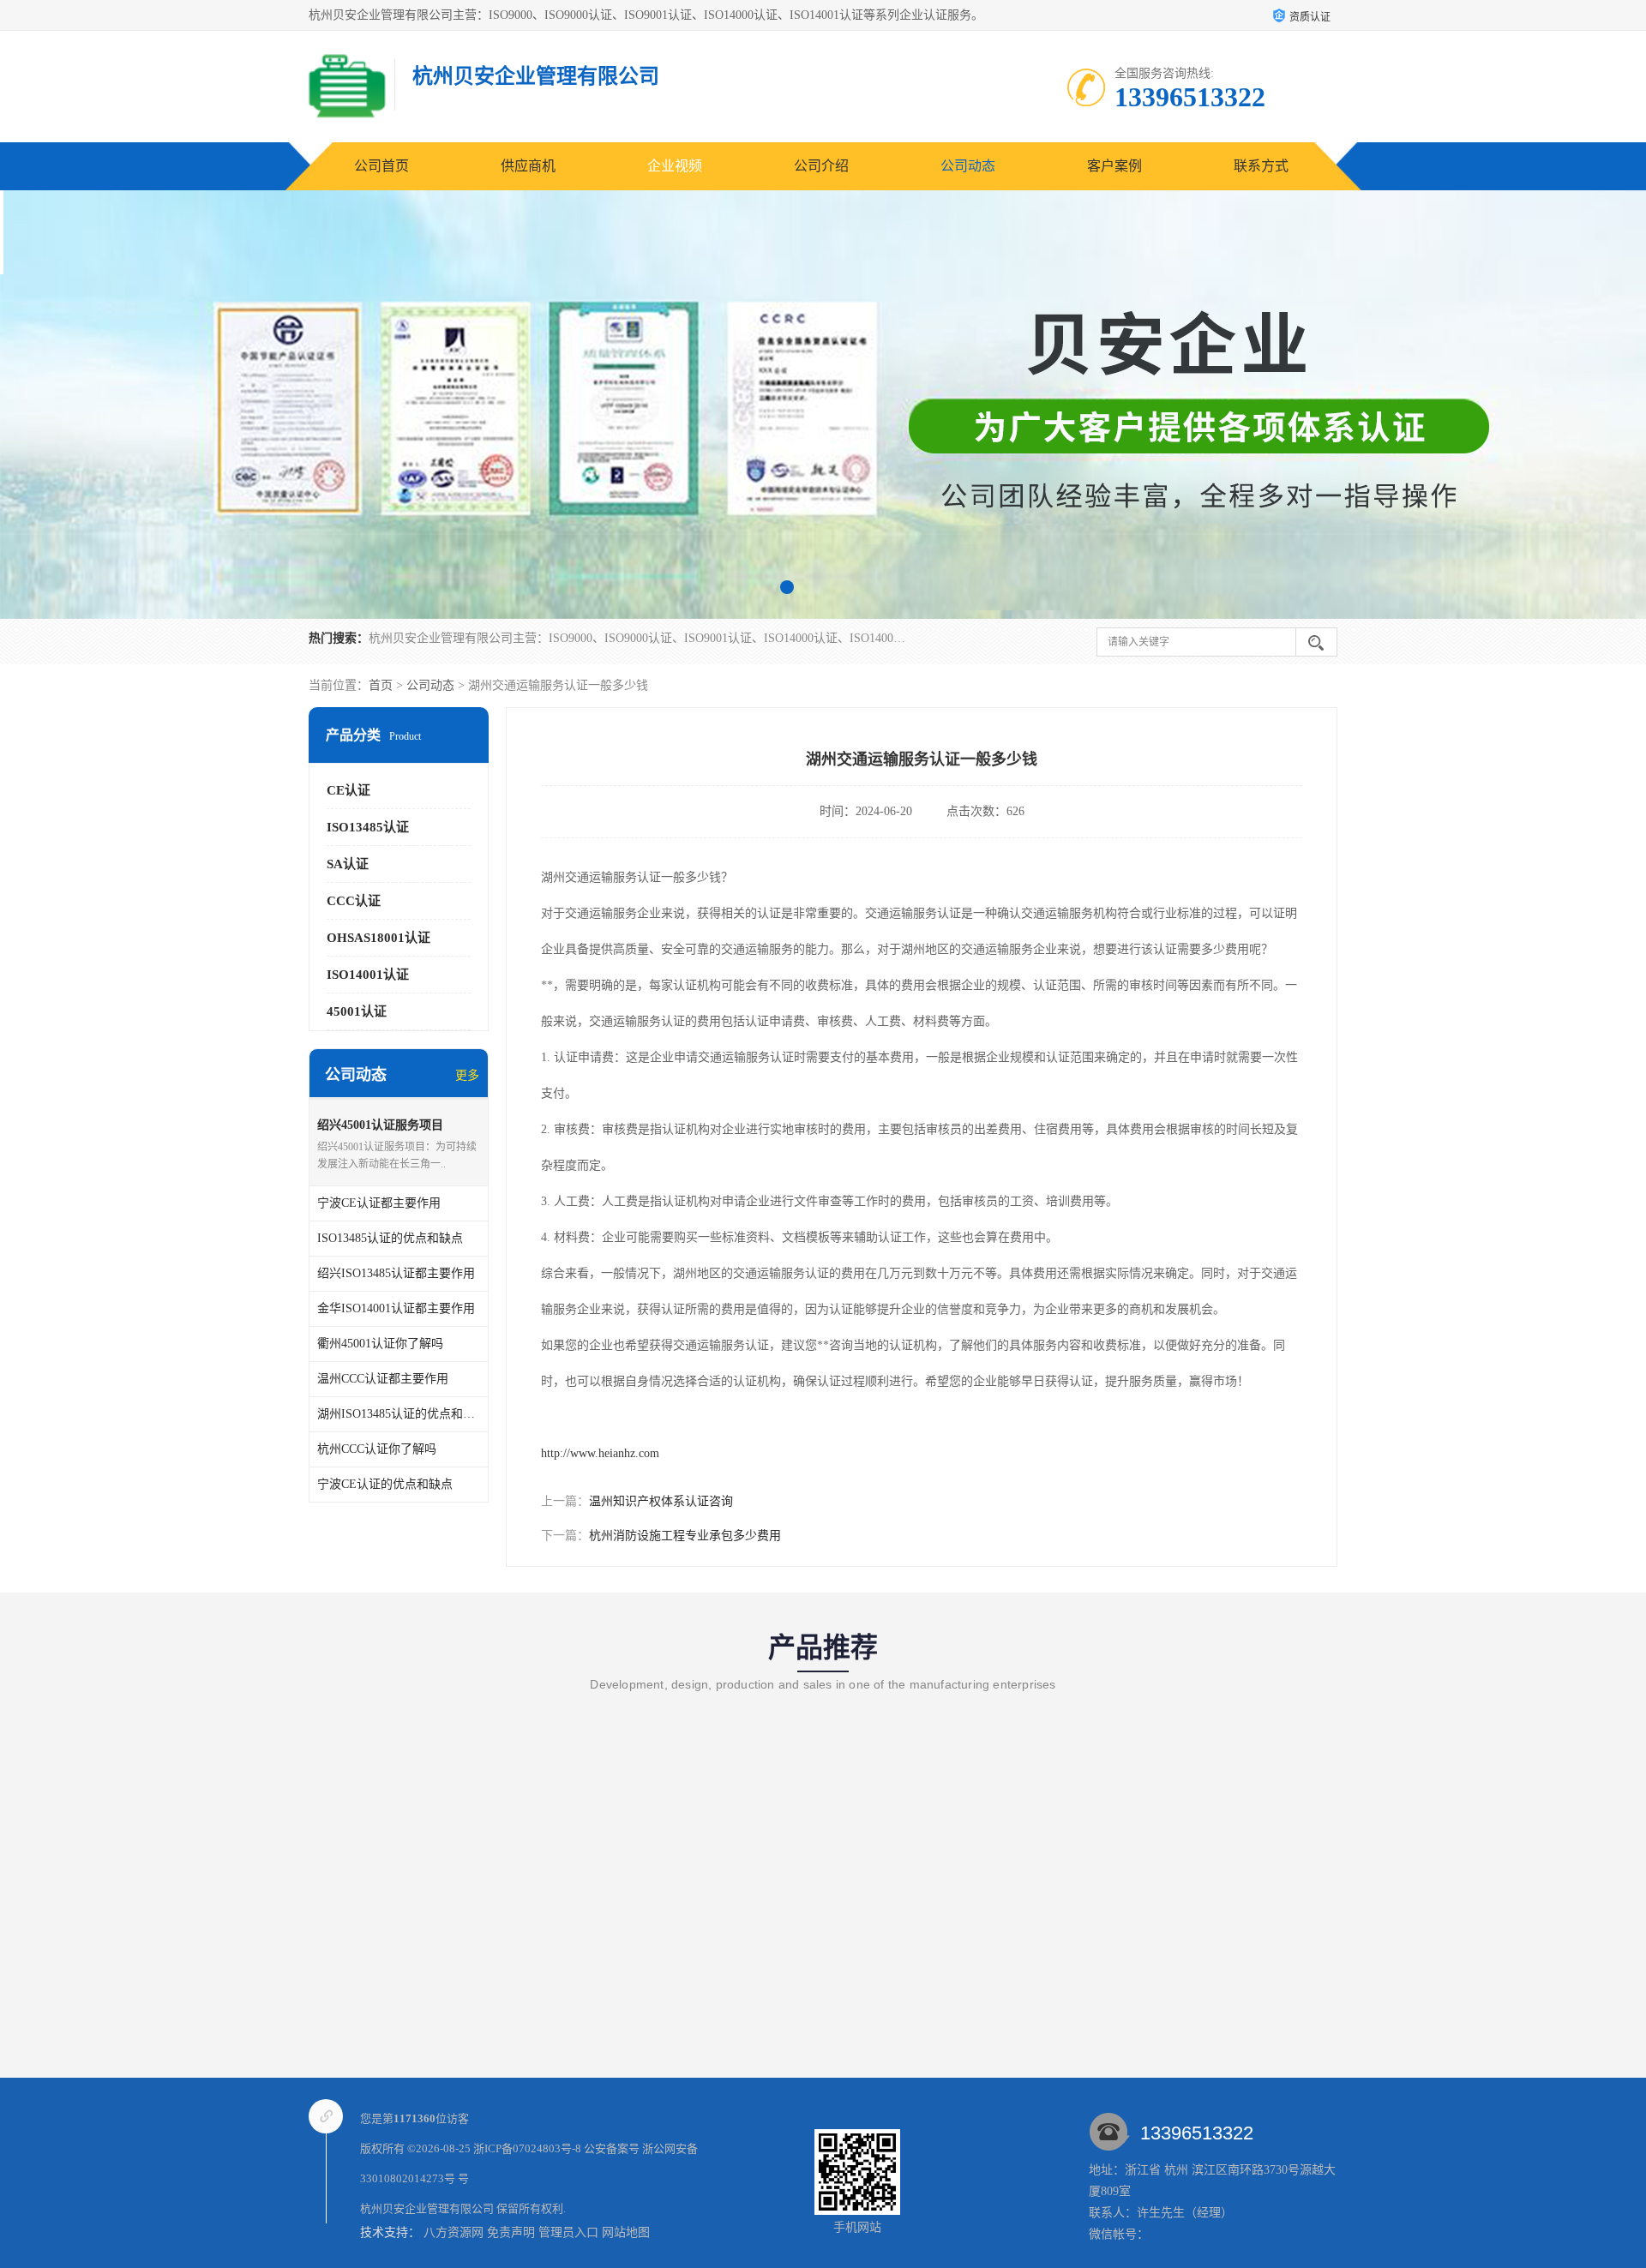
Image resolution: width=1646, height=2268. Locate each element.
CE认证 (348, 790)
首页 (381, 685)
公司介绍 (821, 166)
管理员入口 (568, 2232)
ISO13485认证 (368, 827)
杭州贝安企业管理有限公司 (427, 2208)
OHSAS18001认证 (378, 938)
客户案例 (1114, 166)
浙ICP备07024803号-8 (527, 2148)
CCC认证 (354, 901)
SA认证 (348, 864)
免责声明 (511, 2232)
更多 (467, 1075)
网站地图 (626, 2232)
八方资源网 (454, 2232)
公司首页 (381, 166)
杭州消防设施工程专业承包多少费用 (685, 1536)
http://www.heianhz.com (600, 1453)
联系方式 (1261, 166)
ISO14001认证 (368, 975)
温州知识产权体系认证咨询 (661, 1501)
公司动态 (968, 166)
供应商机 (528, 166)
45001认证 (357, 1011)
